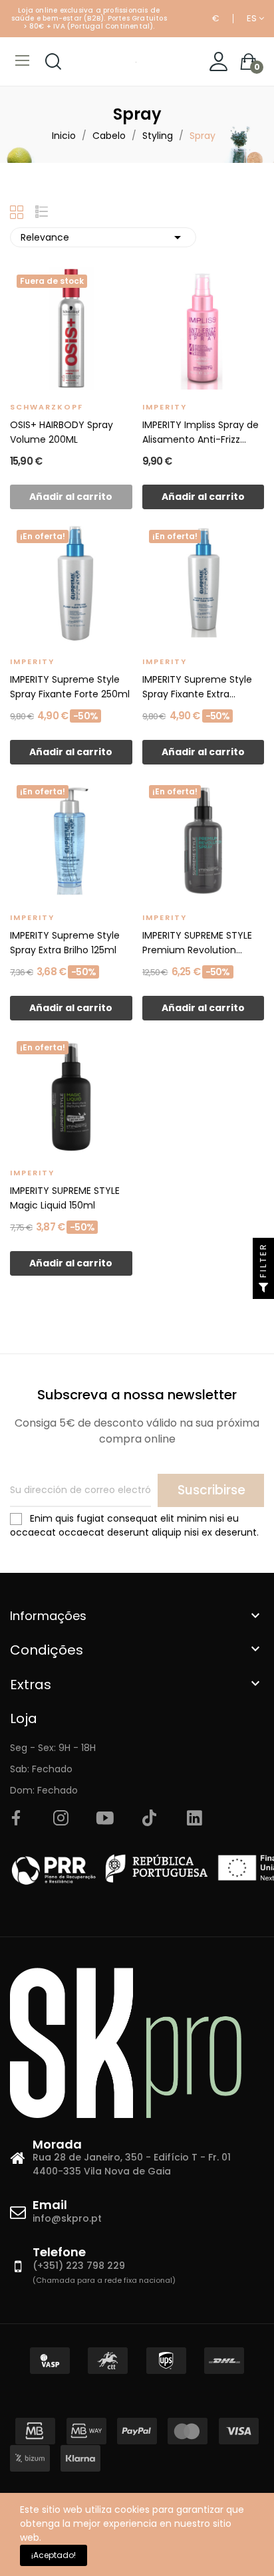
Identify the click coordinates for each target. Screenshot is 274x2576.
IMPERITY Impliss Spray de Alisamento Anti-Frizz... (201, 432)
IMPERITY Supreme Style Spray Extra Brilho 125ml (65, 943)
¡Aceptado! (54, 2555)
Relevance (103, 237)
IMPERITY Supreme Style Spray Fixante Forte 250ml (70, 687)
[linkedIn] (194, 1819)
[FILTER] (263, 1288)
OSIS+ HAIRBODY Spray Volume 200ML (62, 432)
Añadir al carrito (203, 497)
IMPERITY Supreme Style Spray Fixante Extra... (197, 687)
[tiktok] (150, 1819)
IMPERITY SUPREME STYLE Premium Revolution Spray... (197, 943)
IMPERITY (165, 407)
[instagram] (61, 1819)
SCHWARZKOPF (47, 407)
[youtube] (105, 1819)
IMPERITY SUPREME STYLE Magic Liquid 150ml (65, 1198)
